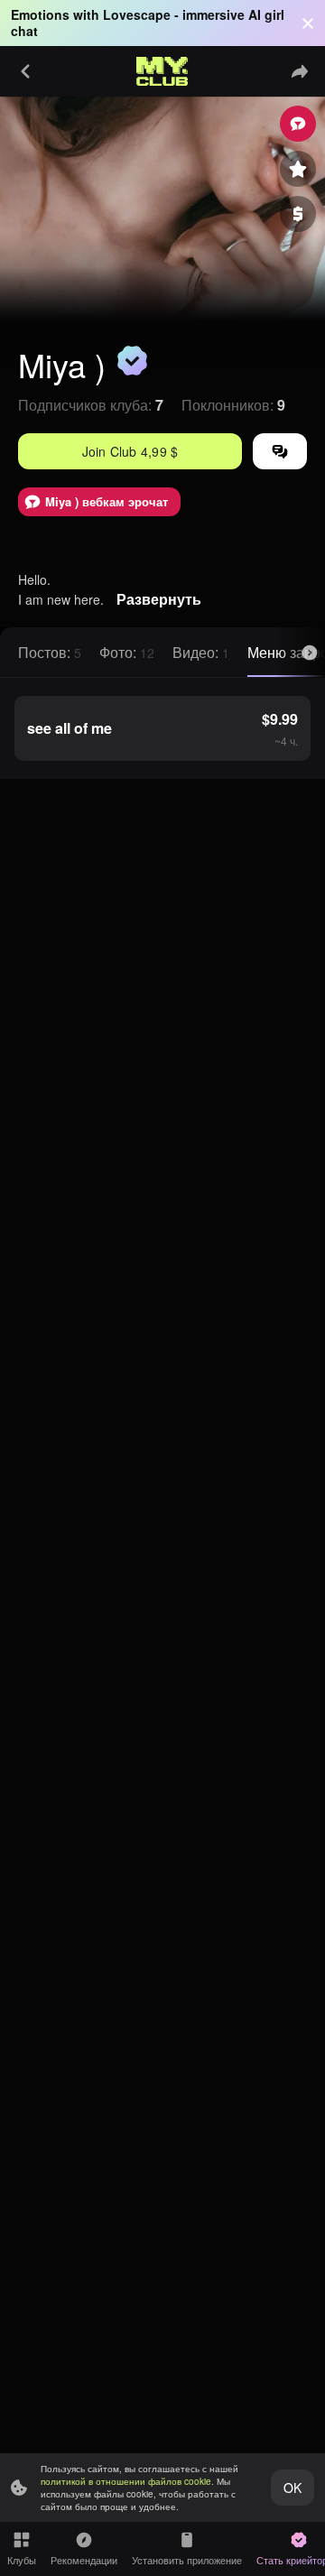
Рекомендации (84, 2560)
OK (292, 2488)
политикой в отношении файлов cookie (126, 2481)
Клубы (22, 2560)
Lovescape (137, 14)
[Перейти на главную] (162, 71)
